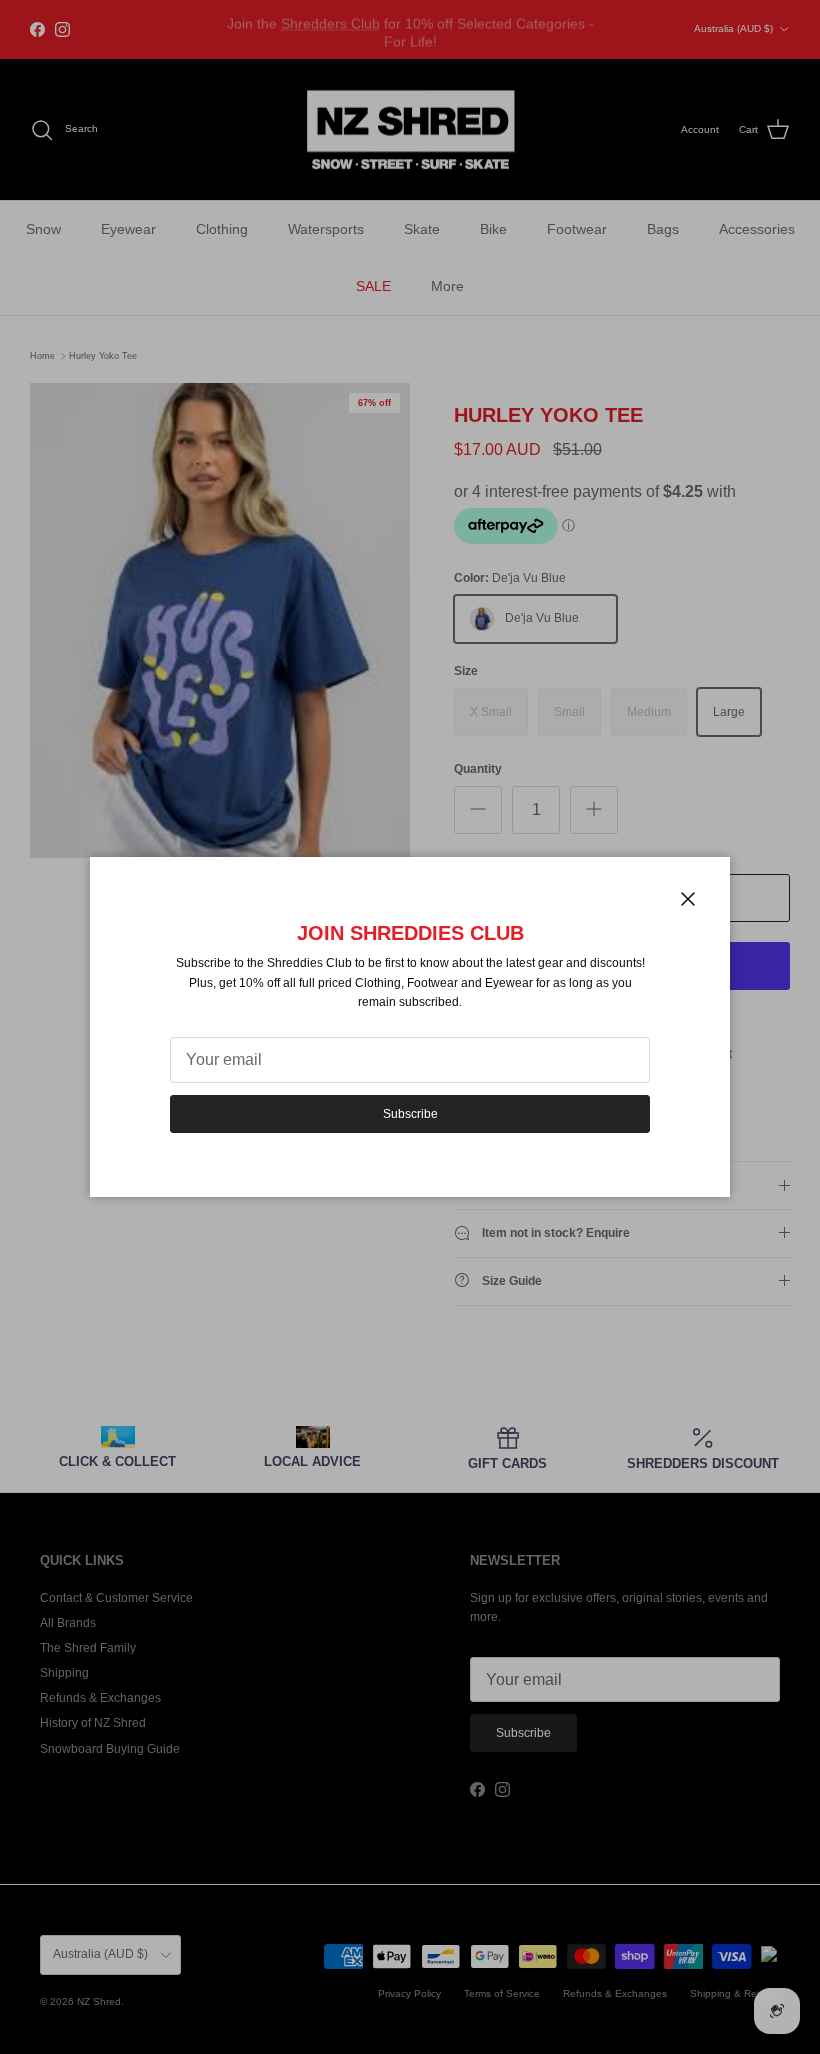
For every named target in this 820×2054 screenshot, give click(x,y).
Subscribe (410, 1114)
